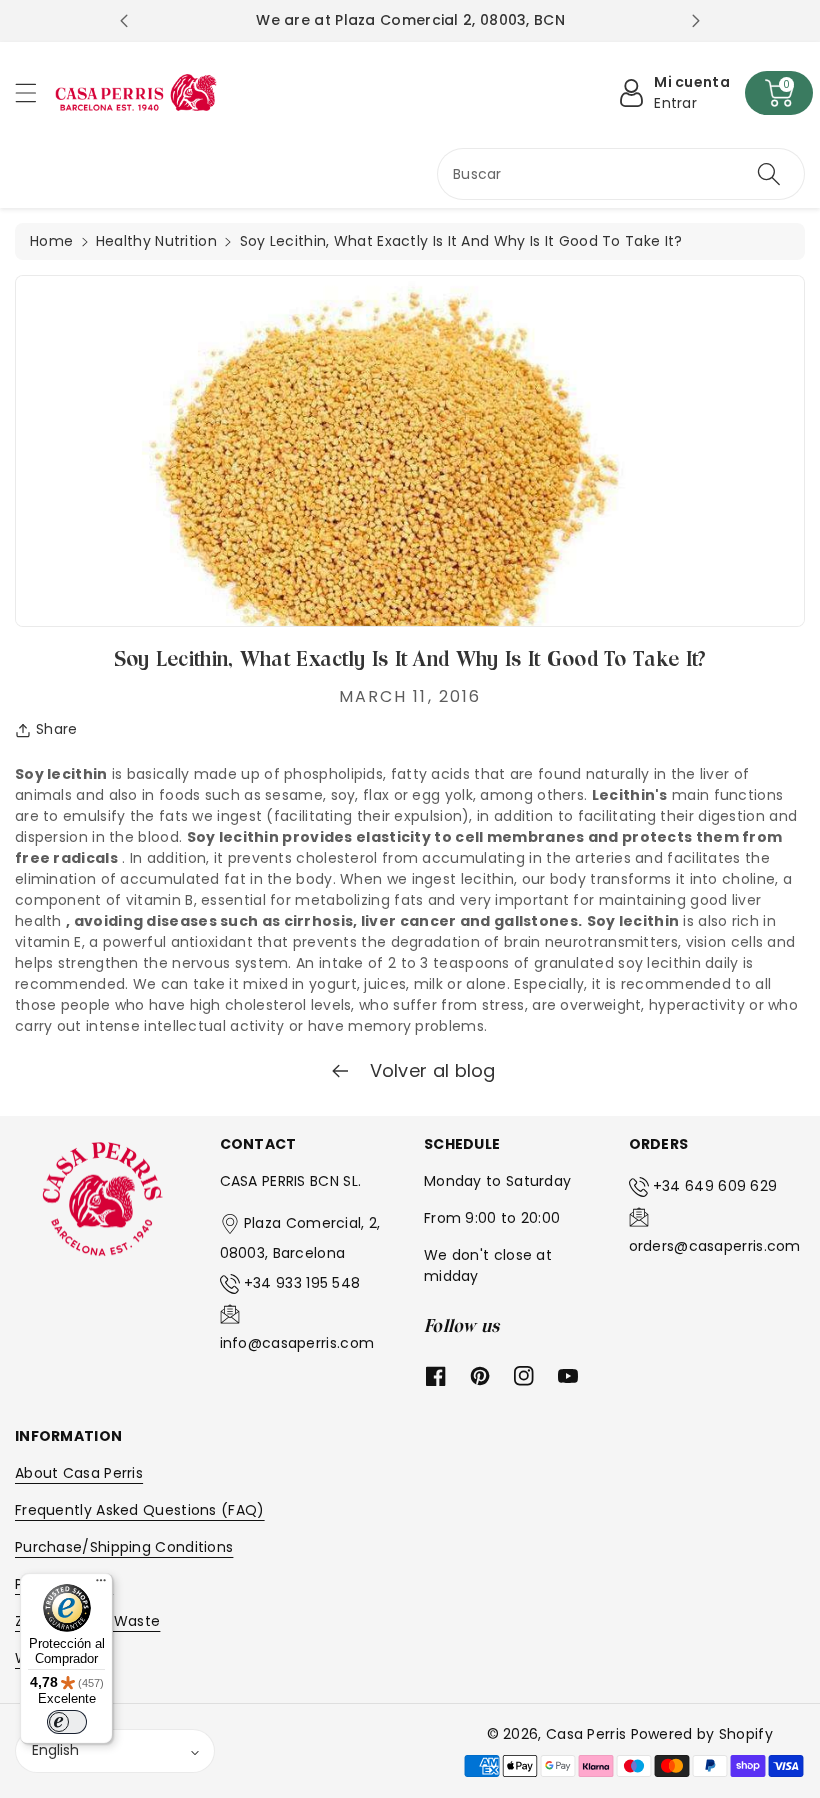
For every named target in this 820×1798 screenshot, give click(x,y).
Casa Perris (586, 1734)
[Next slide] (696, 21)
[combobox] (621, 174)
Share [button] (57, 729)
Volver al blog (430, 1070)
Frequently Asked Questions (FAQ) (140, 1510)
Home (51, 241)
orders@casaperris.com (715, 1246)
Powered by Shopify (702, 1734)
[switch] (67, 1722)
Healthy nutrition (156, 241)
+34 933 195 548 (302, 1283)
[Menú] (101, 1585)
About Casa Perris (79, 1473)
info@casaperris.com (297, 1343)
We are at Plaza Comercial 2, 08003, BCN (410, 20)
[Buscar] (769, 174)
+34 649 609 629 (715, 1186)
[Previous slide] (124, 21)
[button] (35, 92)
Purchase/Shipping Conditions (124, 1547)
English (55, 1750)
